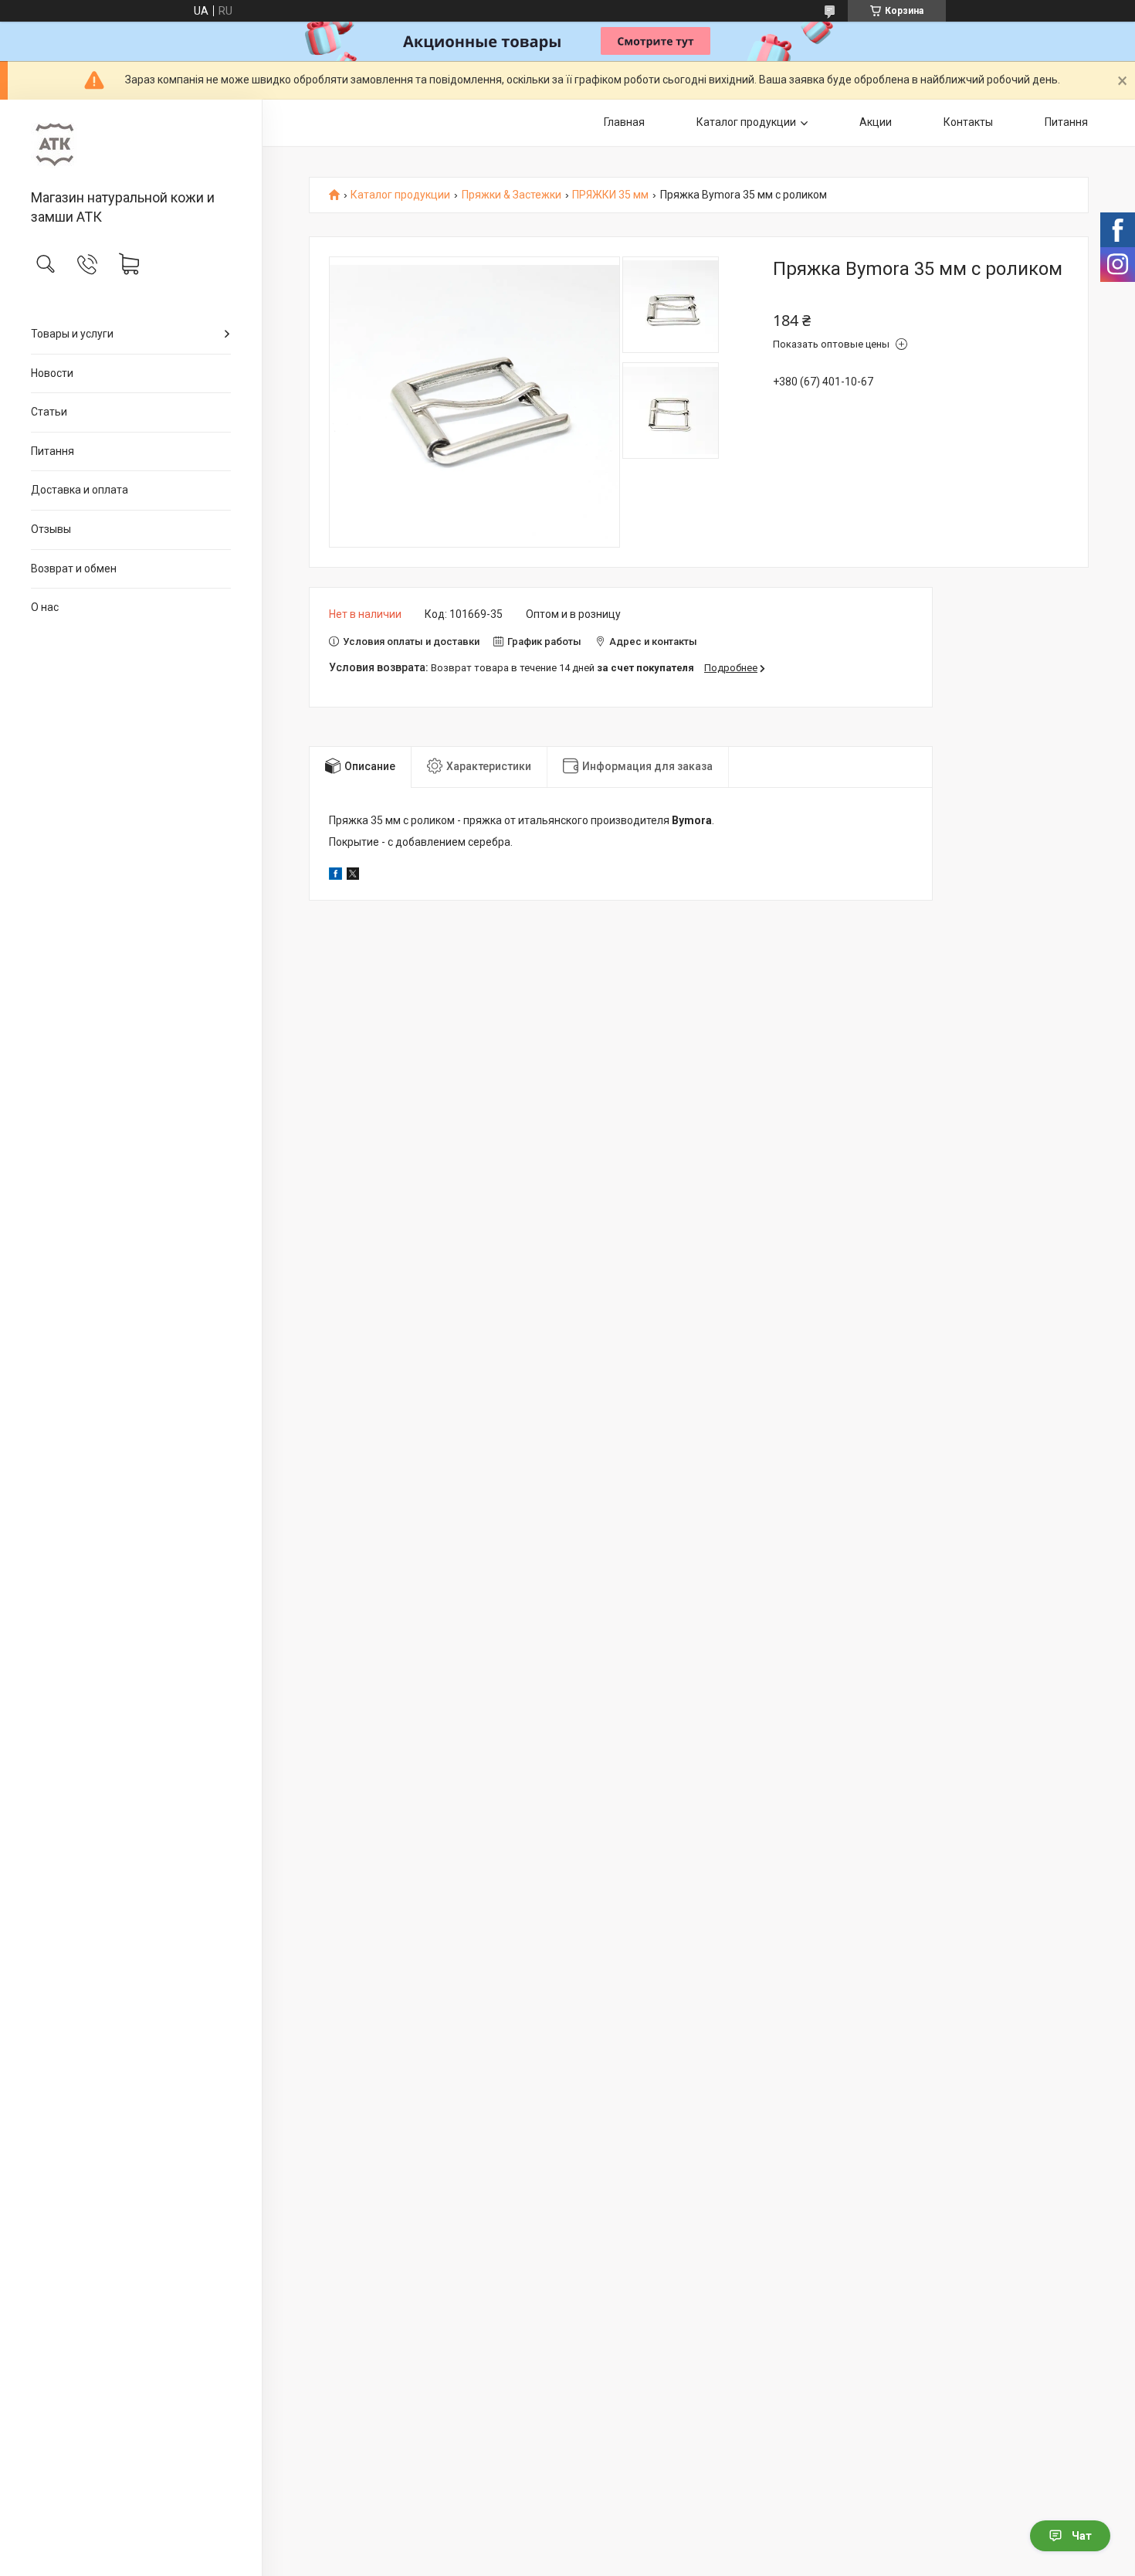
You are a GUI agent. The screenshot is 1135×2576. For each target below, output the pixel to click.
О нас (45, 607)
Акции (876, 122)
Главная (624, 122)
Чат (1082, 2536)
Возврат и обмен (74, 568)
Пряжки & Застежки (512, 195)
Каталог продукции (746, 122)
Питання (53, 451)
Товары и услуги (72, 334)
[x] (353, 876)
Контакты (968, 122)
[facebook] (335, 876)
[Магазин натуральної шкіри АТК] (131, 146)
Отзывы (51, 529)
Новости (52, 373)
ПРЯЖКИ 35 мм (610, 195)
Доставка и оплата (80, 490)
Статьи (49, 412)
